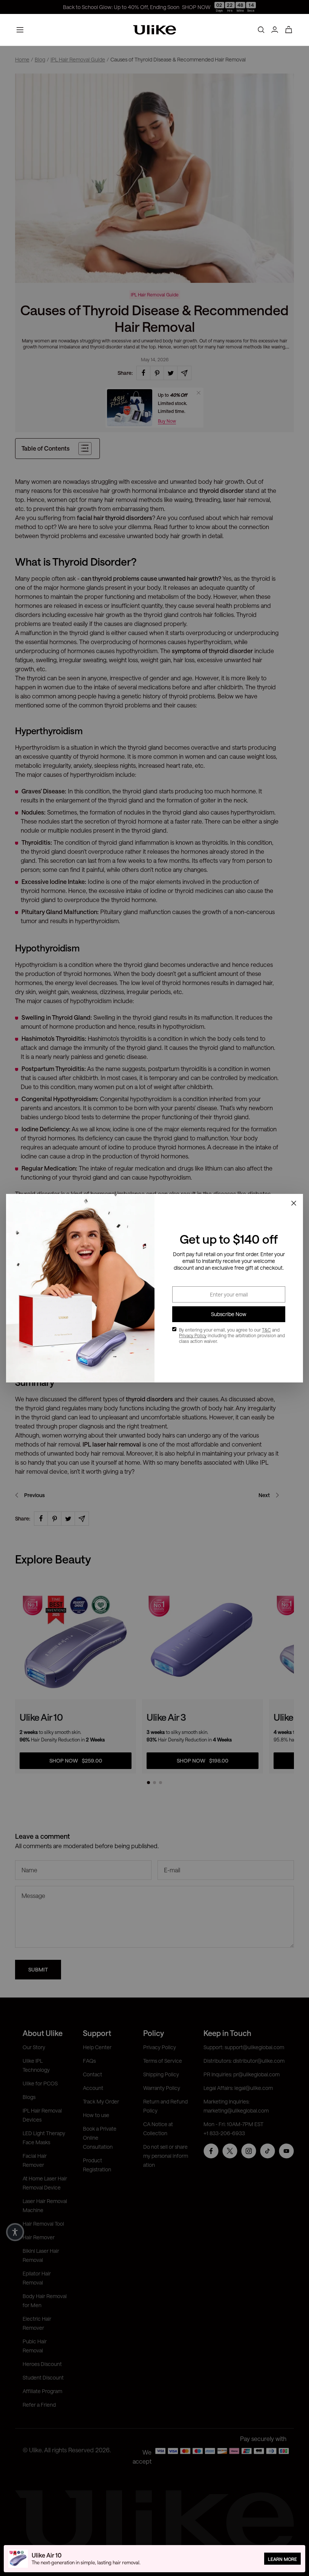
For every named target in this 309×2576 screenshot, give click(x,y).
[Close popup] (294, 1203)
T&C (266, 1330)
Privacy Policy (193, 1335)
